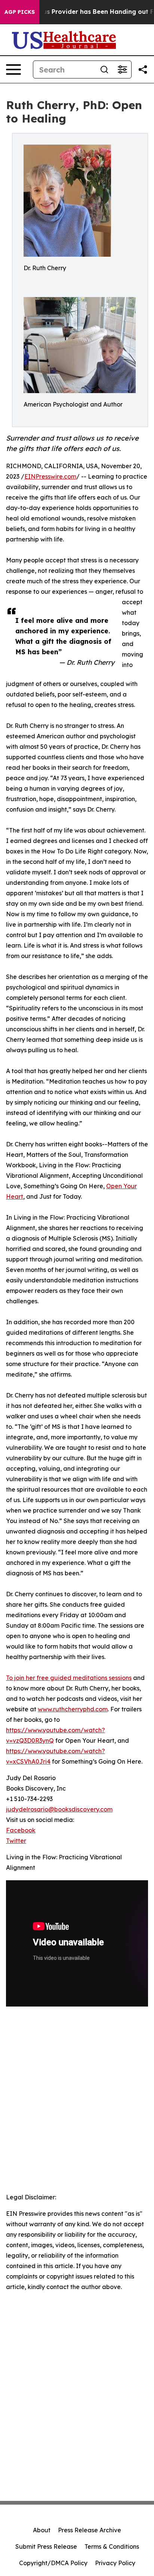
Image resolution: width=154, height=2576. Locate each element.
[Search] (104, 70)
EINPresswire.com (50, 476)
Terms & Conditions (112, 2546)
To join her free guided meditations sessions (69, 1678)
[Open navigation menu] (13, 70)
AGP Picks (20, 12)
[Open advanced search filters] (122, 70)
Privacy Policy (115, 2563)
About (42, 2530)
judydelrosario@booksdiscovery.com (59, 1809)
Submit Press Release (46, 2546)
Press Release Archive (90, 2530)
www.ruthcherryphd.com (73, 1709)
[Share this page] (143, 70)
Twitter (16, 1841)
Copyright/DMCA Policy (53, 2563)
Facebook (21, 1830)
